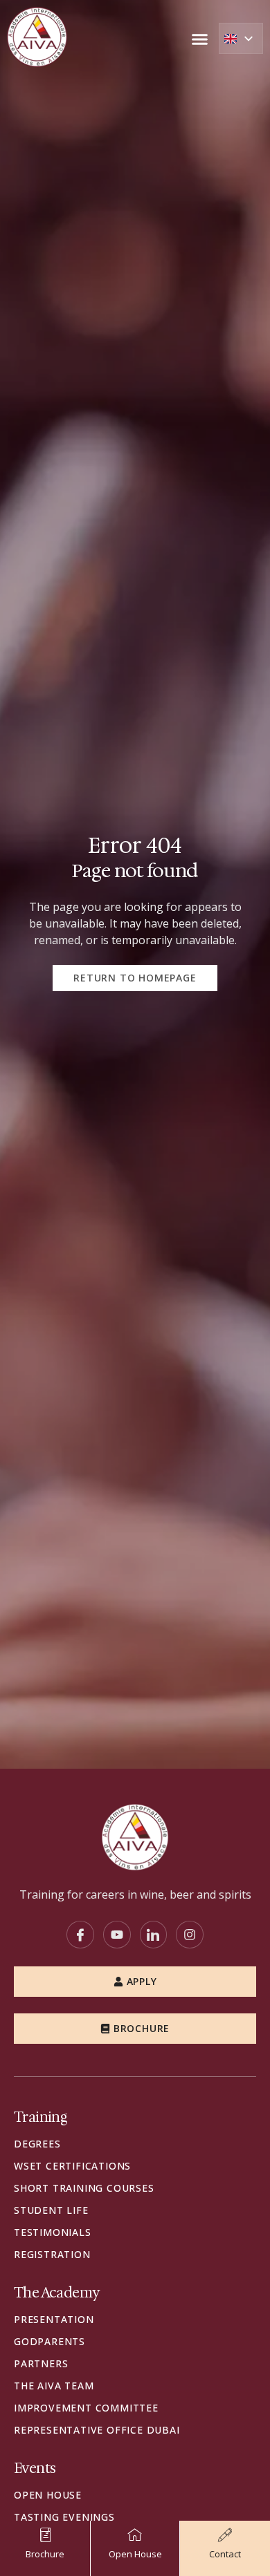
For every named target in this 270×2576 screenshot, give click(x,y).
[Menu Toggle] (200, 39)
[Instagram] (190, 1935)
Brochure (142, 2028)
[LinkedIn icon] (154, 1935)
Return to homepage (135, 978)
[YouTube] (117, 1935)
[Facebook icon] (80, 1935)
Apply (142, 1981)
